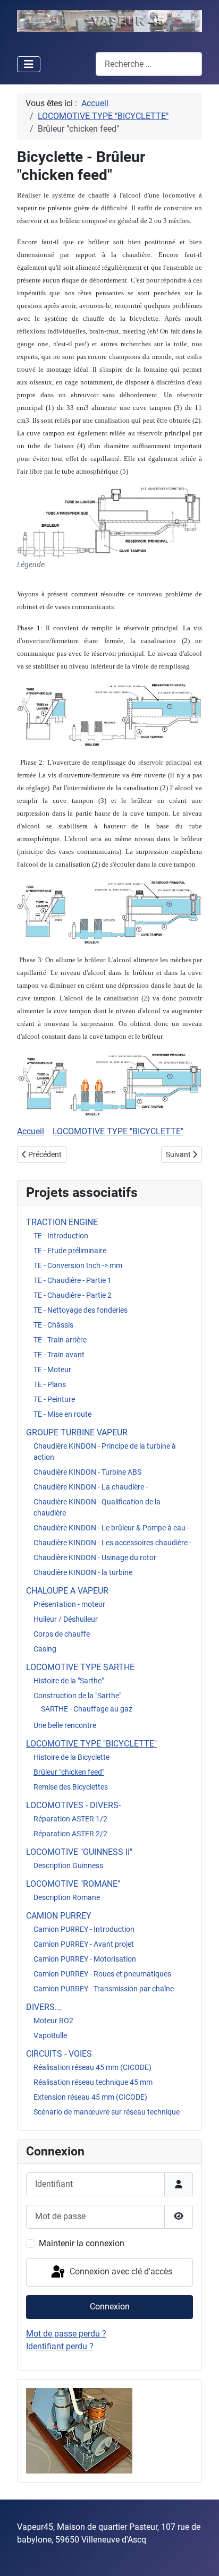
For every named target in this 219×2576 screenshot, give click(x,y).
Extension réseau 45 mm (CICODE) (90, 2097)
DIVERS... (44, 2007)
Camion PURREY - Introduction (84, 1929)
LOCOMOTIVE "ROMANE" (73, 1884)
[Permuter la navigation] (29, 64)
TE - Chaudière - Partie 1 (73, 1280)
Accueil (31, 1131)
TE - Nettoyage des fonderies (81, 1310)
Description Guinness (68, 1865)
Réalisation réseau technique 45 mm (93, 2082)
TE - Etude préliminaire (70, 1251)
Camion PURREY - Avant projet (84, 1944)
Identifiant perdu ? (60, 2346)
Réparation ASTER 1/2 (70, 1819)
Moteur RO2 (53, 2021)
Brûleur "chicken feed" (69, 1772)
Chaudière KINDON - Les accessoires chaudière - (112, 1543)
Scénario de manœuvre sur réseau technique (107, 2112)
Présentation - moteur (69, 1604)
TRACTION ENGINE (62, 1222)
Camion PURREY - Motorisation (85, 1959)
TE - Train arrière (60, 1340)
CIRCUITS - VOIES (59, 2054)
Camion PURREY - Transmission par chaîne (104, 1989)
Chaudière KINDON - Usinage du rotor (95, 1557)
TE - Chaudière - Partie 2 (73, 1295)
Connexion (110, 2307)
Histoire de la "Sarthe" (69, 1681)
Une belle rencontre (65, 1725)
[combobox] (149, 64)
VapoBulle (50, 2035)
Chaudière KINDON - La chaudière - (91, 1487)
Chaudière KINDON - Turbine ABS (87, 1472)
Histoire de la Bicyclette (71, 1757)
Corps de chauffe (62, 1634)
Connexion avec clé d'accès (120, 2272)
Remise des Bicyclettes (71, 1787)
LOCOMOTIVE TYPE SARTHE (80, 1667)
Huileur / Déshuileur (66, 1619)
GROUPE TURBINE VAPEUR (77, 1432)
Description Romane (67, 1897)
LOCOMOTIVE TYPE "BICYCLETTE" (91, 1744)
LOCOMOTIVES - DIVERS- (73, 1805)
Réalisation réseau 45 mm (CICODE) (92, 2067)
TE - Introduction (61, 1236)
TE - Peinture (54, 1399)
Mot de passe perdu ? (66, 2334)
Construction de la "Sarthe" (77, 1696)
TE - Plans (50, 1384)
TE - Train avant (59, 1355)
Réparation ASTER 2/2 (70, 1834)
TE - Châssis (53, 1325)
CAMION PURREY (59, 1916)
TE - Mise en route (62, 1414)
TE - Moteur (52, 1370)
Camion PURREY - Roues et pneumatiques (102, 1974)
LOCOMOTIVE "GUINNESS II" (79, 1852)
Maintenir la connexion (82, 2243)
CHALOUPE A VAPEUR (67, 1591)
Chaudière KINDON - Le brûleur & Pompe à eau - (111, 1528)
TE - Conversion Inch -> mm (78, 1265)
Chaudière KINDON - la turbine (83, 1572)
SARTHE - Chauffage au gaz (87, 1709)
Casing (45, 1649)
